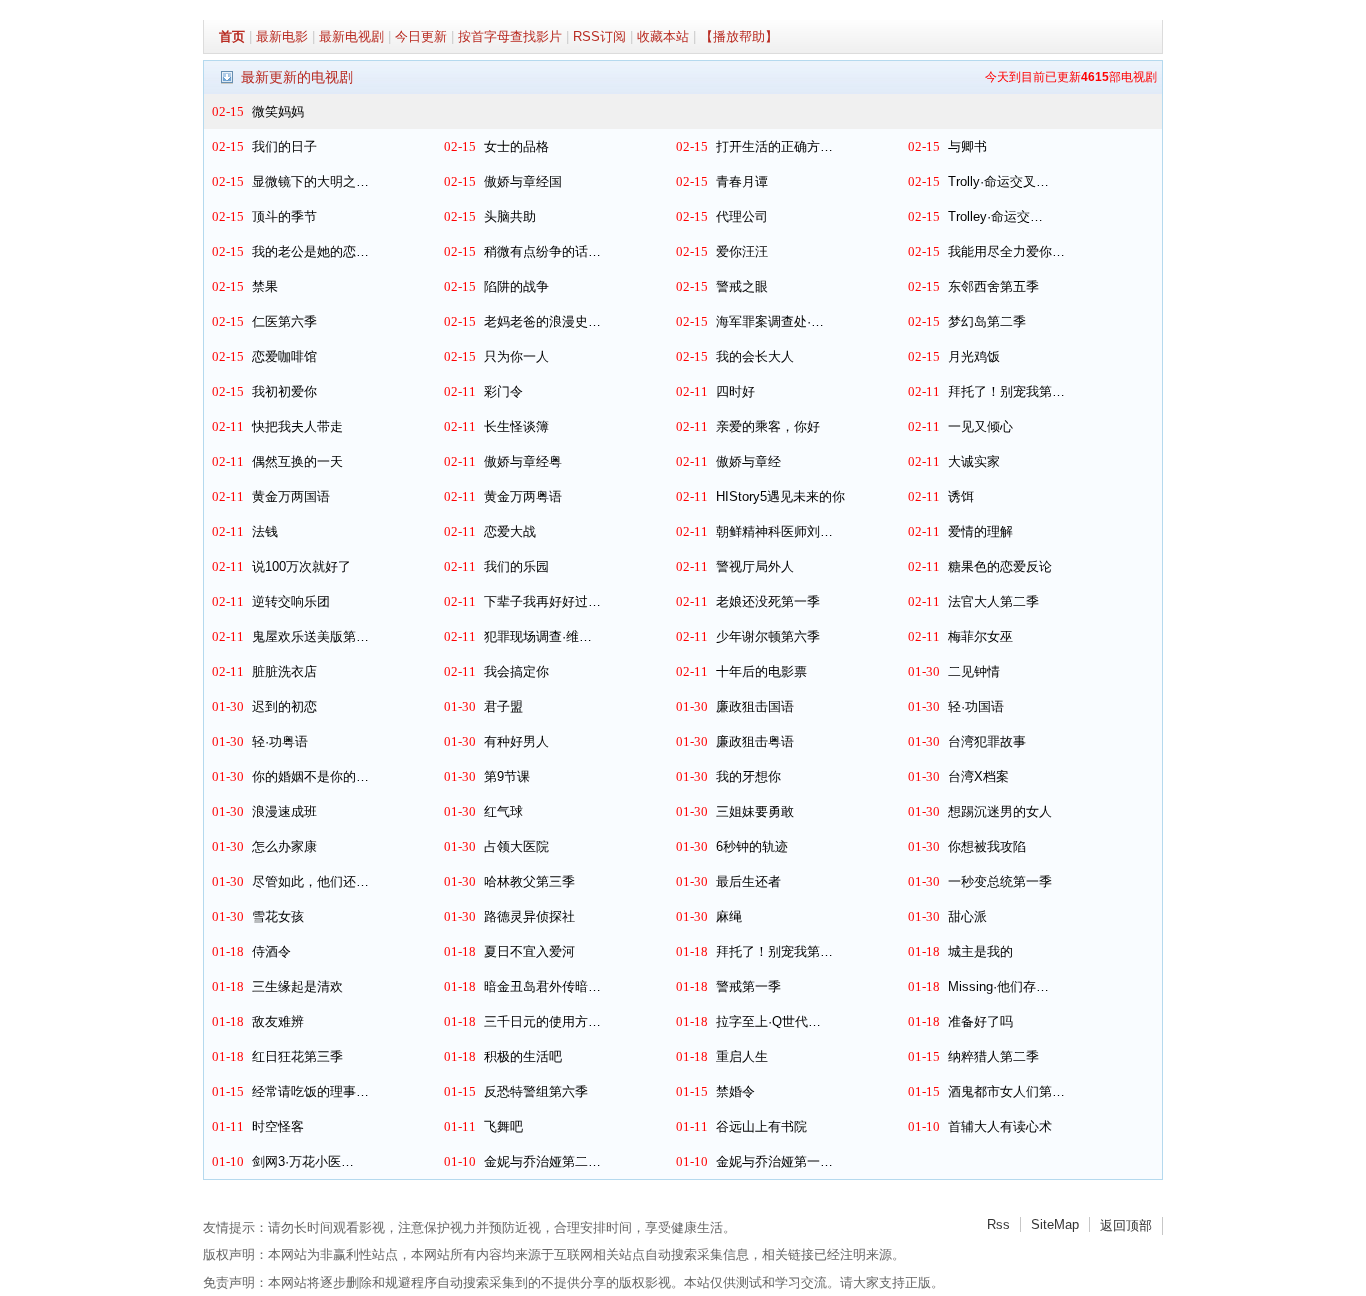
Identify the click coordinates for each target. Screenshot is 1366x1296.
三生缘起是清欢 (297, 986)
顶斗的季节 (284, 216)
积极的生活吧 (523, 1056)
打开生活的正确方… (774, 146)
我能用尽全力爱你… (1006, 251)
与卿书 (967, 146)
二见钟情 (974, 671)
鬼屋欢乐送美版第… (310, 636)
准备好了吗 (980, 1021)
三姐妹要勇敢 (755, 811)
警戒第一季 (748, 986)
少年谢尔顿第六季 (768, 636)
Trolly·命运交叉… (998, 181)
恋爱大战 (510, 531)
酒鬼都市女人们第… (1006, 1091)
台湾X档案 (978, 776)
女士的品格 (516, 146)
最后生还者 (748, 881)
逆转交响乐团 (291, 601)
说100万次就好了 (301, 566)
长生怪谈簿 (516, 426)
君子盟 (503, 706)
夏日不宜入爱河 (529, 951)
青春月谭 (742, 181)
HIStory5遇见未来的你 (780, 496)
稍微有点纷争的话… (542, 251)
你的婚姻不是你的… (310, 776)
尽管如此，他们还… (310, 881)
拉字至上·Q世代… (768, 1021)
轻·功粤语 (280, 741)
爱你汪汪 (742, 251)
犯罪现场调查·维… (538, 636)
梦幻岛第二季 (987, 321)
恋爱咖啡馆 (284, 356)
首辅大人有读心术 (1000, 1126)
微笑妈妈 (278, 111)
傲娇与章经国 (523, 181)
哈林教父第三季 (529, 881)
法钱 (265, 531)
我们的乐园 (516, 566)
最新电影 (282, 36)
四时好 (735, 391)
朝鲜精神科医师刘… (774, 531)
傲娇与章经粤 (523, 461)
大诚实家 (974, 461)
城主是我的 (980, 951)
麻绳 (729, 916)
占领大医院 (516, 846)
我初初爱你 (284, 391)
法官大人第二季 (993, 601)
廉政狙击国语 (755, 706)
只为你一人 (516, 356)
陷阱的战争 (516, 286)
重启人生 (742, 1056)
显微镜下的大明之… (310, 181)
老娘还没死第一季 (768, 601)
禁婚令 (735, 1091)
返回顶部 (1126, 1225)
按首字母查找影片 (510, 36)
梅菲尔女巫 (980, 636)
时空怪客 (278, 1126)
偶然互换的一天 (297, 461)
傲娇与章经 (748, 461)
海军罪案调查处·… (770, 321)
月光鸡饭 (974, 356)
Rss (998, 1224)
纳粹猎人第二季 (993, 1056)
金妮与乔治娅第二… (542, 1161)
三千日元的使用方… (542, 1021)
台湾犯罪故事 (987, 741)
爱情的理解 (980, 531)
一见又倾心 (980, 426)
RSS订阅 (599, 36)
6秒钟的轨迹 (752, 846)
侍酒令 (271, 951)
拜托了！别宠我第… (1006, 391)
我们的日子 (284, 146)
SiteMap (1055, 1224)
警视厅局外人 (755, 566)
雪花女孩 (278, 916)
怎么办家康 (284, 846)
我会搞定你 (516, 671)
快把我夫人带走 (297, 426)
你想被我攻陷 (987, 846)
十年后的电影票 (761, 671)
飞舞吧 (503, 1126)
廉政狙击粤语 (755, 741)
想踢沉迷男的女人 (1000, 811)
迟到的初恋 (284, 706)
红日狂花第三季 (297, 1056)
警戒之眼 (742, 286)
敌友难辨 (278, 1021)
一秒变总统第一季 (1000, 881)
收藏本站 (663, 36)
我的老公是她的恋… (310, 251)
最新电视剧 (351, 36)
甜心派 (967, 916)
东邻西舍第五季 (993, 286)
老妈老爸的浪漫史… (542, 321)
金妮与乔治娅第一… (774, 1161)
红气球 (503, 811)
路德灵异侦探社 (529, 916)
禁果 (265, 286)
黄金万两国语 (291, 496)
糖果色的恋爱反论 (1000, 566)
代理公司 (742, 216)
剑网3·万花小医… (303, 1161)
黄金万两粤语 (523, 496)
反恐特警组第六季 (536, 1091)
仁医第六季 (284, 321)
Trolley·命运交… (995, 216)
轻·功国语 (976, 706)
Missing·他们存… (998, 986)
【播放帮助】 (739, 36)
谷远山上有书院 (761, 1126)
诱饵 (961, 496)
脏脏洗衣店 (284, 671)
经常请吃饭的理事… (310, 1091)
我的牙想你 (748, 776)
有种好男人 (516, 741)
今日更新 (421, 36)
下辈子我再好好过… (542, 601)
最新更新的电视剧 (297, 77)
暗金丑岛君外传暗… (542, 986)
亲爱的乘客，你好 (768, 426)
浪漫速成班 (284, 811)
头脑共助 (510, 216)
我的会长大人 (755, 356)
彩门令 (503, 391)
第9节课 (507, 776)
